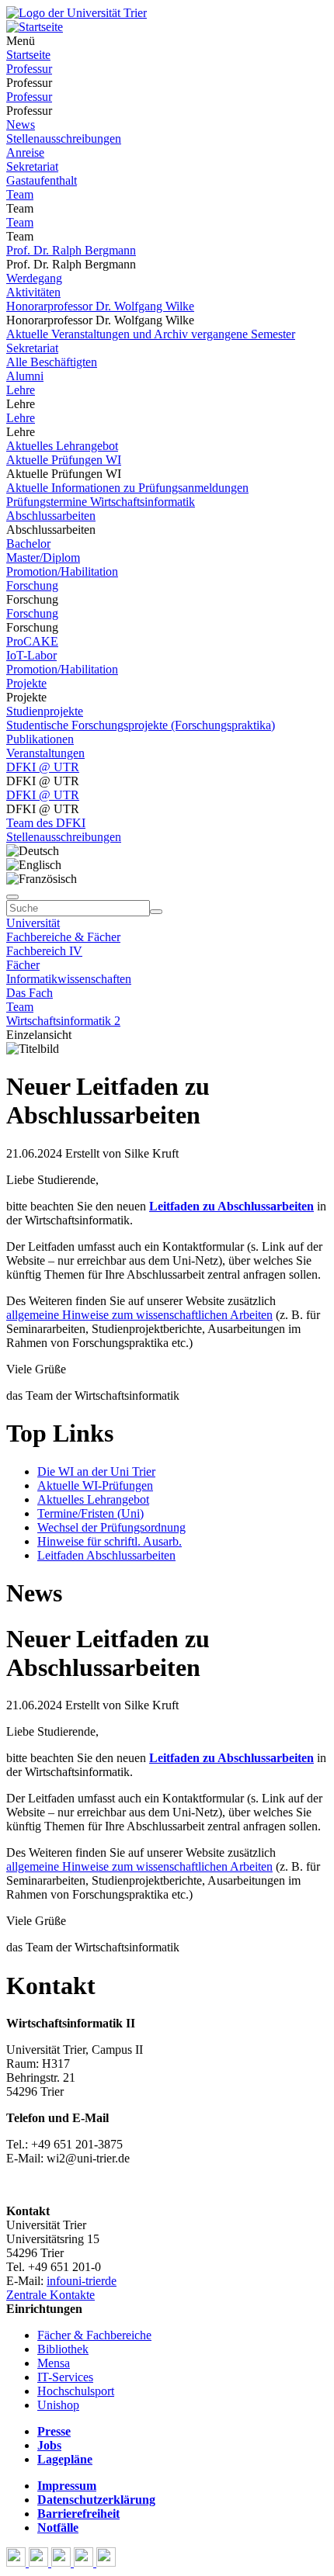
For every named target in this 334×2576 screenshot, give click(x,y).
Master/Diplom (43, 557)
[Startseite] (77, 13)
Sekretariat (32, 166)
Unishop (58, 2405)
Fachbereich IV (44, 951)
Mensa (54, 2363)
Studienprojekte (45, 711)
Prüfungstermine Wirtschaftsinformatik (101, 502)
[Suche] (12, 897)
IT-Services (65, 2377)
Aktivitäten (33, 292)
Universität (33, 923)
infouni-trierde (82, 2281)
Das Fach (30, 993)
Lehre (21, 390)
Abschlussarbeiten (51, 516)
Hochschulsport (76, 2391)
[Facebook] (17, 2562)
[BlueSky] (40, 2562)
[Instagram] (85, 2562)
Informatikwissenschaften (69, 979)
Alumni (25, 376)
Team (20, 194)
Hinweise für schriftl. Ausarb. (110, 1541)
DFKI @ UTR (43, 767)
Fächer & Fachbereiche (94, 2335)
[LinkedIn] (106, 2562)
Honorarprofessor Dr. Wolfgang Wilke (100, 306)
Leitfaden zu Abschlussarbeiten (231, 1206)
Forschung (32, 585)
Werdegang (34, 278)
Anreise (25, 152)
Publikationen (40, 739)
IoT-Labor (31, 655)
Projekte (26, 683)
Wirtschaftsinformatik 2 (63, 1021)
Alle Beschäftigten (52, 362)
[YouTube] (63, 2562)
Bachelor (28, 544)
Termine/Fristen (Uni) (90, 1513)
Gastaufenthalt (42, 180)
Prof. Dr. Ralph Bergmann (71, 250)
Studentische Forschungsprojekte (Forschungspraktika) (141, 725)
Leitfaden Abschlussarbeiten (106, 1555)
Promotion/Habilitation (62, 571)
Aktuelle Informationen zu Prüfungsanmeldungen (127, 488)
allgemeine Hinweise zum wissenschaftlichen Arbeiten (139, 1315)
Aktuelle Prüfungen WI (64, 460)
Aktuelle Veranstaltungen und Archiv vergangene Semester (151, 334)
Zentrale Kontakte (50, 2295)
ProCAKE (32, 641)
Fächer (23, 965)
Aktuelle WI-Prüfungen (95, 1485)
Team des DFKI (46, 823)
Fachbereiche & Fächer (63, 937)
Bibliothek (63, 2349)
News (21, 125)
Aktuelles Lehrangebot (62, 446)
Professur (29, 69)
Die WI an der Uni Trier (96, 1472)
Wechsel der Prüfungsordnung (111, 1527)
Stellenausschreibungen (64, 138)
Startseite (28, 55)
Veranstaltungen (45, 753)
